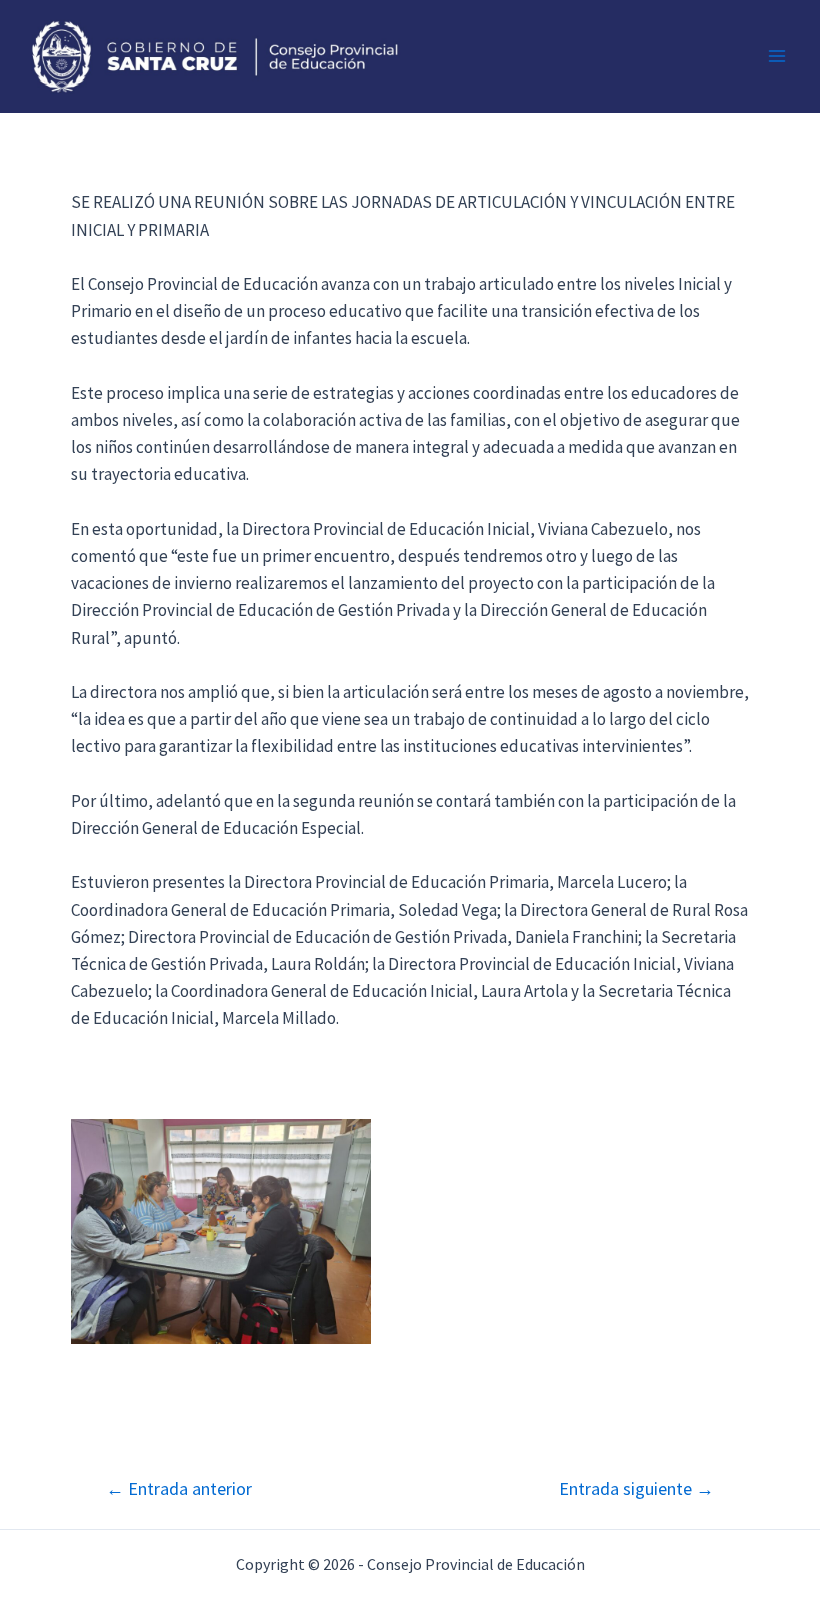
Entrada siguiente (636, 1489)
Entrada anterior (179, 1489)
